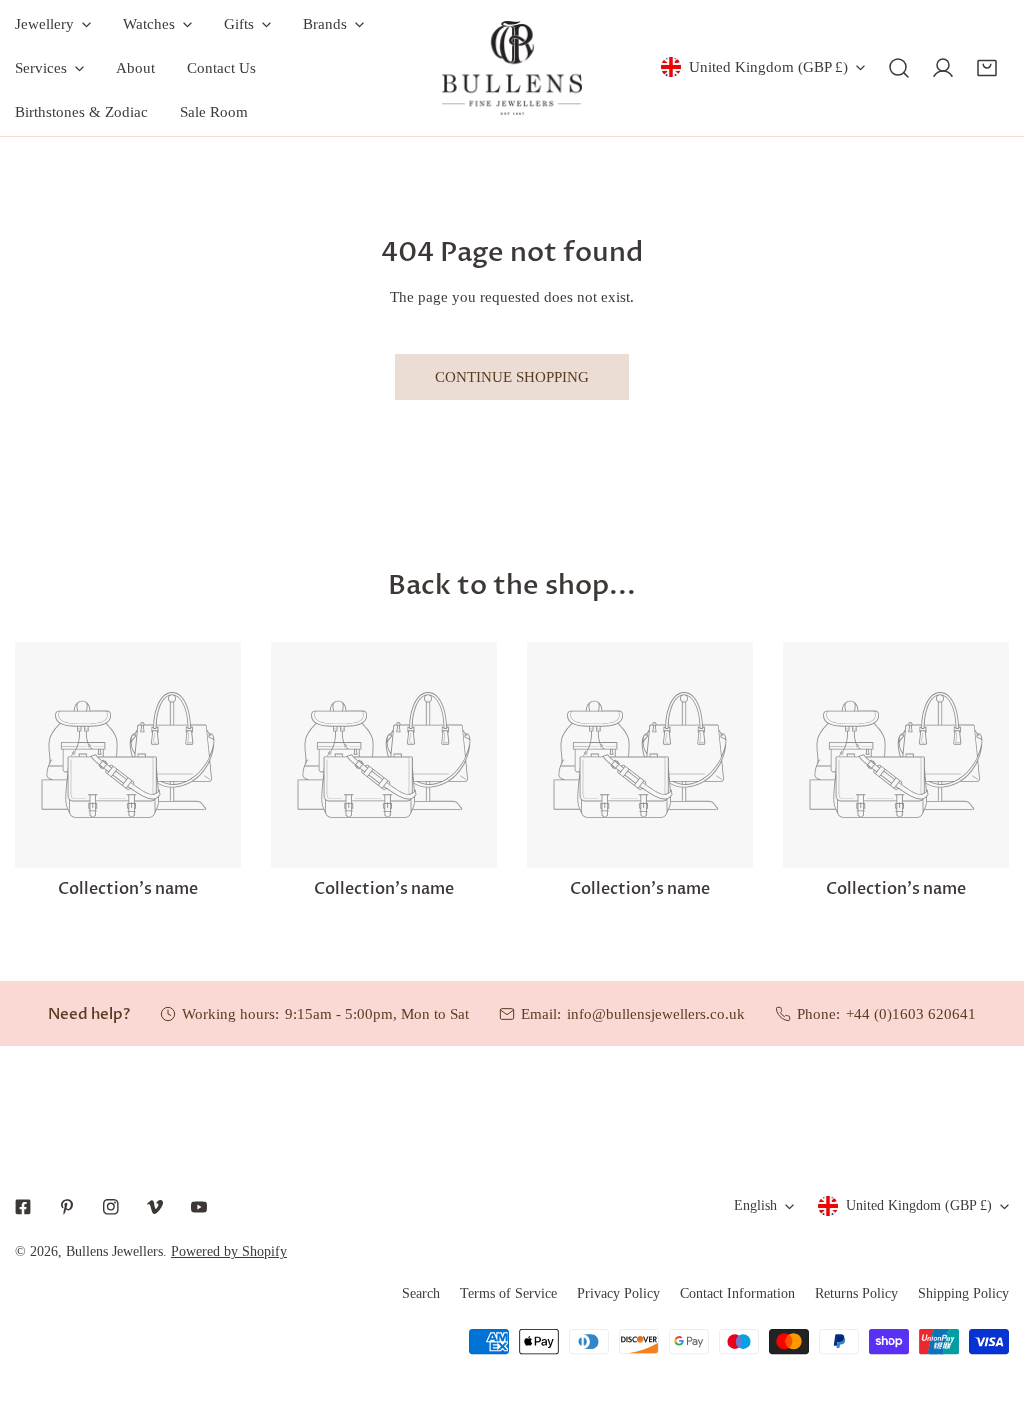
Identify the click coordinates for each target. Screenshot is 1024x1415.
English (755, 1205)
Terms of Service (508, 1293)
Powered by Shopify (229, 1251)
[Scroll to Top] (988, 1309)
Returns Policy (856, 1293)
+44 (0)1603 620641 (911, 1014)
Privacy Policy (618, 1293)
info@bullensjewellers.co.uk (656, 1014)
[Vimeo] (155, 1207)
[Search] (899, 68)
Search (421, 1293)
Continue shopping (512, 377)
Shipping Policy (963, 1293)
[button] (987, 68)
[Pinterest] (67, 1207)
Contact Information (737, 1293)
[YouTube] (199, 1207)
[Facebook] (23, 1207)
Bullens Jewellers (114, 1251)
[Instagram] (111, 1207)
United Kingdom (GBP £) (768, 67)
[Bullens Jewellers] (512, 68)
